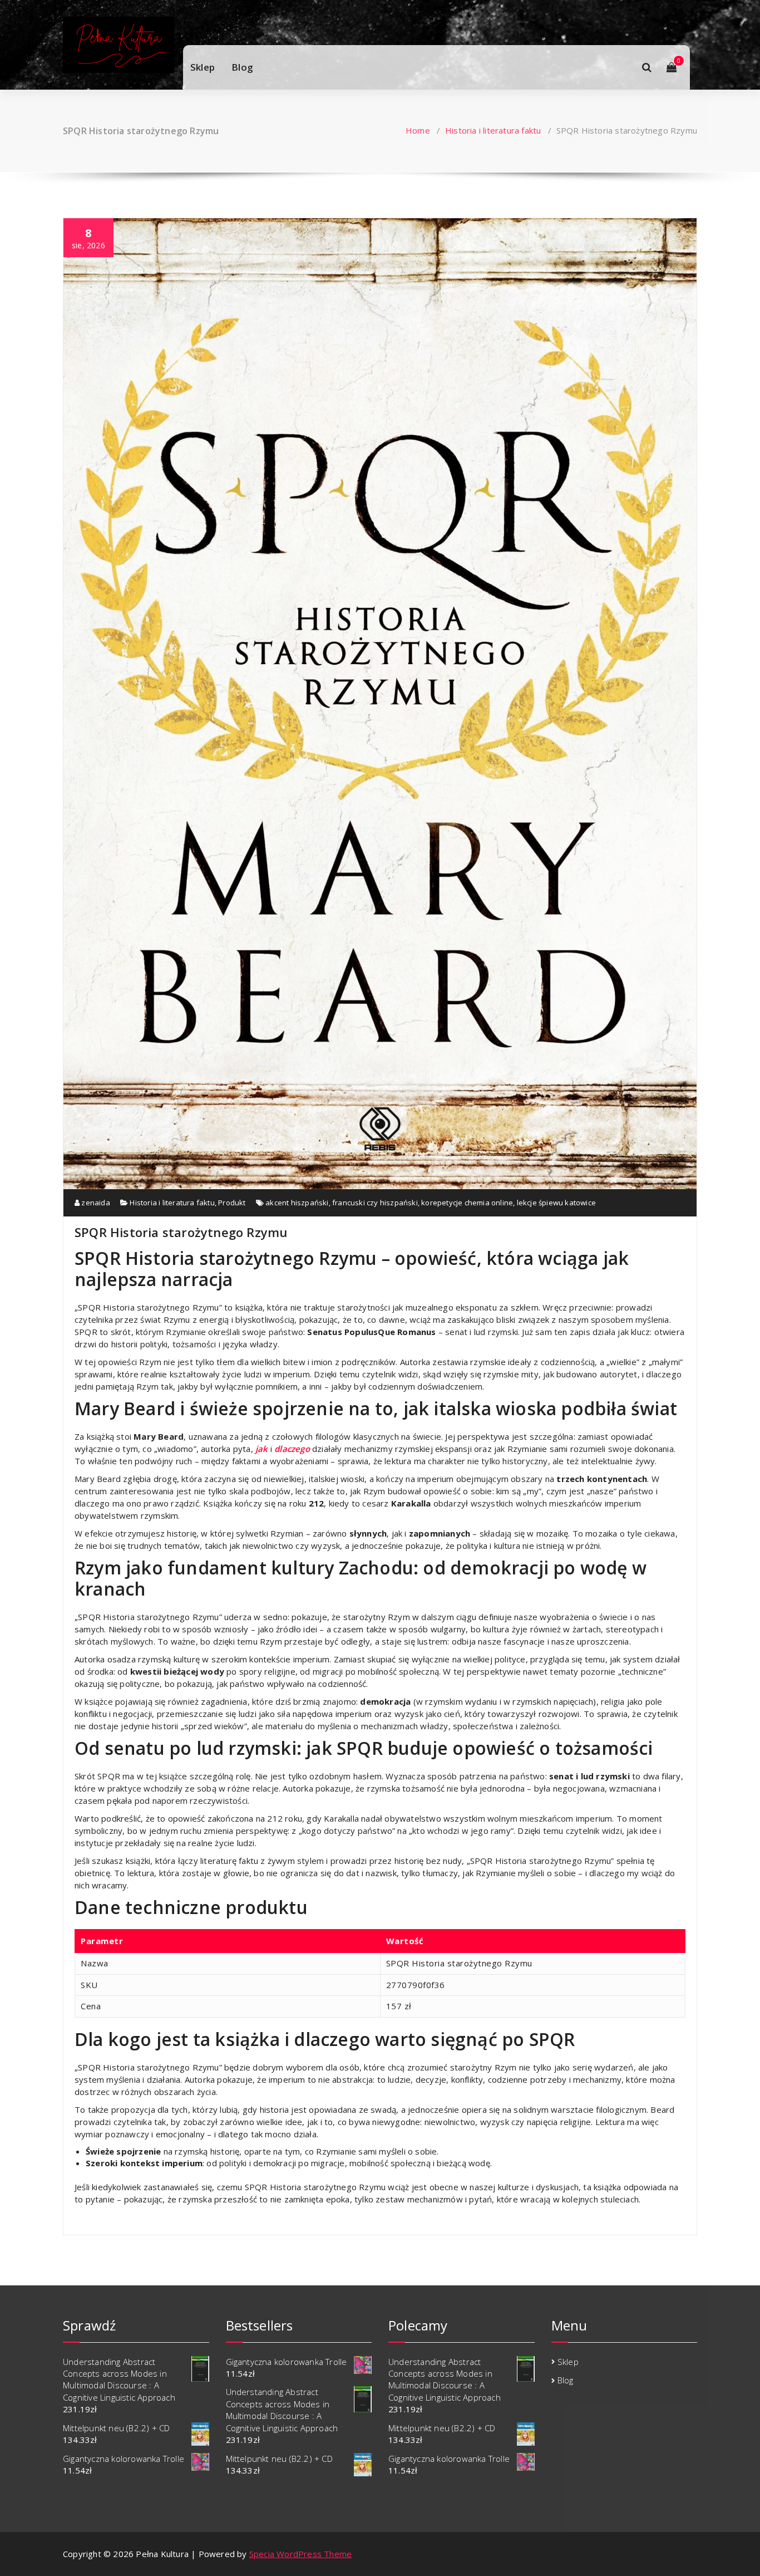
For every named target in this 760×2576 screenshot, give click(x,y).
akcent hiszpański (297, 1203)
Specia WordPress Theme (300, 2554)
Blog (242, 67)
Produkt (232, 1203)
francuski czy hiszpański (375, 1203)
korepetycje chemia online (467, 1203)
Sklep (203, 67)
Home (418, 130)
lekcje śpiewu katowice (556, 1203)
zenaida (95, 1203)
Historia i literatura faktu (493, 130)
